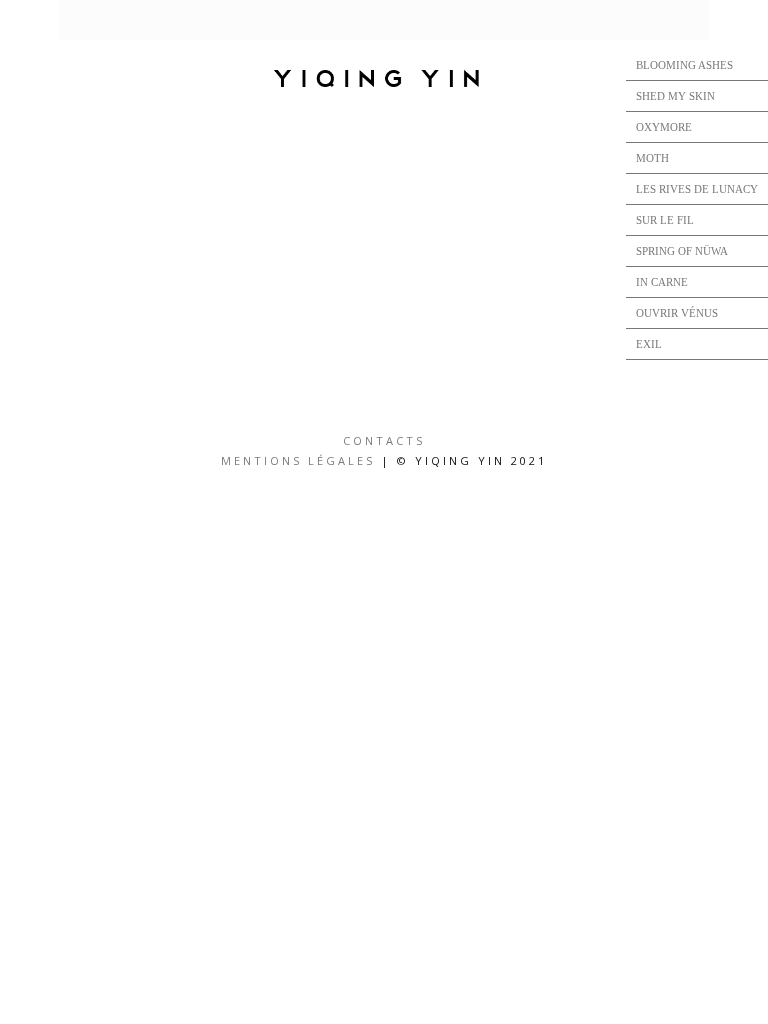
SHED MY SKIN (675, 96)
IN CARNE (662, 282)
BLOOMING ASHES (684, 65)
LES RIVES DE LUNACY (697, 189)
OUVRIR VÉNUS (677, 313)
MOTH (652, 158)
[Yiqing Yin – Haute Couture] (384, 80)
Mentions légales (298, 460)
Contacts (384, 440)
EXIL (649, 344)
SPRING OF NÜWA (682, 251)
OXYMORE (664, 127)
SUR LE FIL (665, 220)
